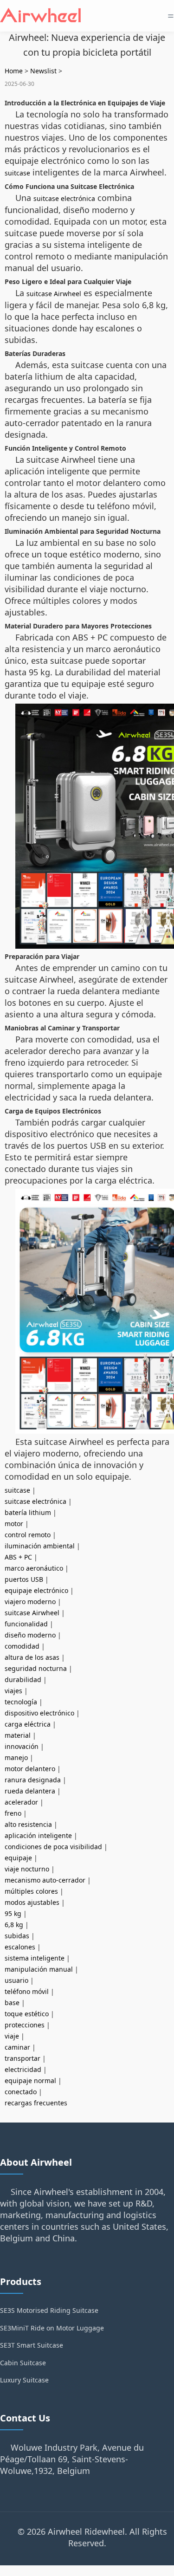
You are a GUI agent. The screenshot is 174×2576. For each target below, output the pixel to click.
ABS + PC (18, 1557)
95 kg (13, 1913)
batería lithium (28, 1512)
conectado (21, 2092)
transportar (23, 2058)
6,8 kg (14, 1925)
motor (14, 1524)
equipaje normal (30, 2081)
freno (13, 1813)
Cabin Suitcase (23, 2363)
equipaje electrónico (36, 1590)
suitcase (17, 173)
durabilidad (23, 1680)
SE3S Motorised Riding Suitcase (49, 2310)
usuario (16, 1980)
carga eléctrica (28, 1724)
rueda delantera (30, 1791)
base (12, 2003)
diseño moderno (30, 1635)
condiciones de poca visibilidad (53, 1847)
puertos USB (24, 1579)
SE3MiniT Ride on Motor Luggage (52, 2328)
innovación (22, 1746)
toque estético (27, 2014)
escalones (20, 1947)
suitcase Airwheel (54, 294)
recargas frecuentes (36, 2103)
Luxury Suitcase (24, 2380)
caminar (17, 2047)
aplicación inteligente (38, 1835)
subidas (17, 1936)
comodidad (22, 1646)
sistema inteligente (35, 1958)
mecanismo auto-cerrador (45, 1880)
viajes (13, 1691)
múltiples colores (31, 1891)
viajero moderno (30, 1602)
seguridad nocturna (36, 1668)
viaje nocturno (27, 1869)
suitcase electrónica (64, 198)
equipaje (18, 1858)
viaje (12, 2036)
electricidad (23, 2069)
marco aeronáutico (34, 1568)
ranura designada (33, 1780)
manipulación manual (39, 1969)
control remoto (28, 1535)
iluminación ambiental (40, 1546)
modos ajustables (32, 1902)
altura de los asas (32, 1657)
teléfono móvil (27, 1991)
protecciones (25, 2025)
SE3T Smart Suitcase (32, 2345)
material (18, 1735)
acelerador (21, 1802)
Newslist (43, 71)
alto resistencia (28, 1824)
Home (14, 71)
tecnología (21, 1702)
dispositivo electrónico (39, 1713)
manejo (16, 1757)
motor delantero (30, 1769)
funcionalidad (26, 1624)
